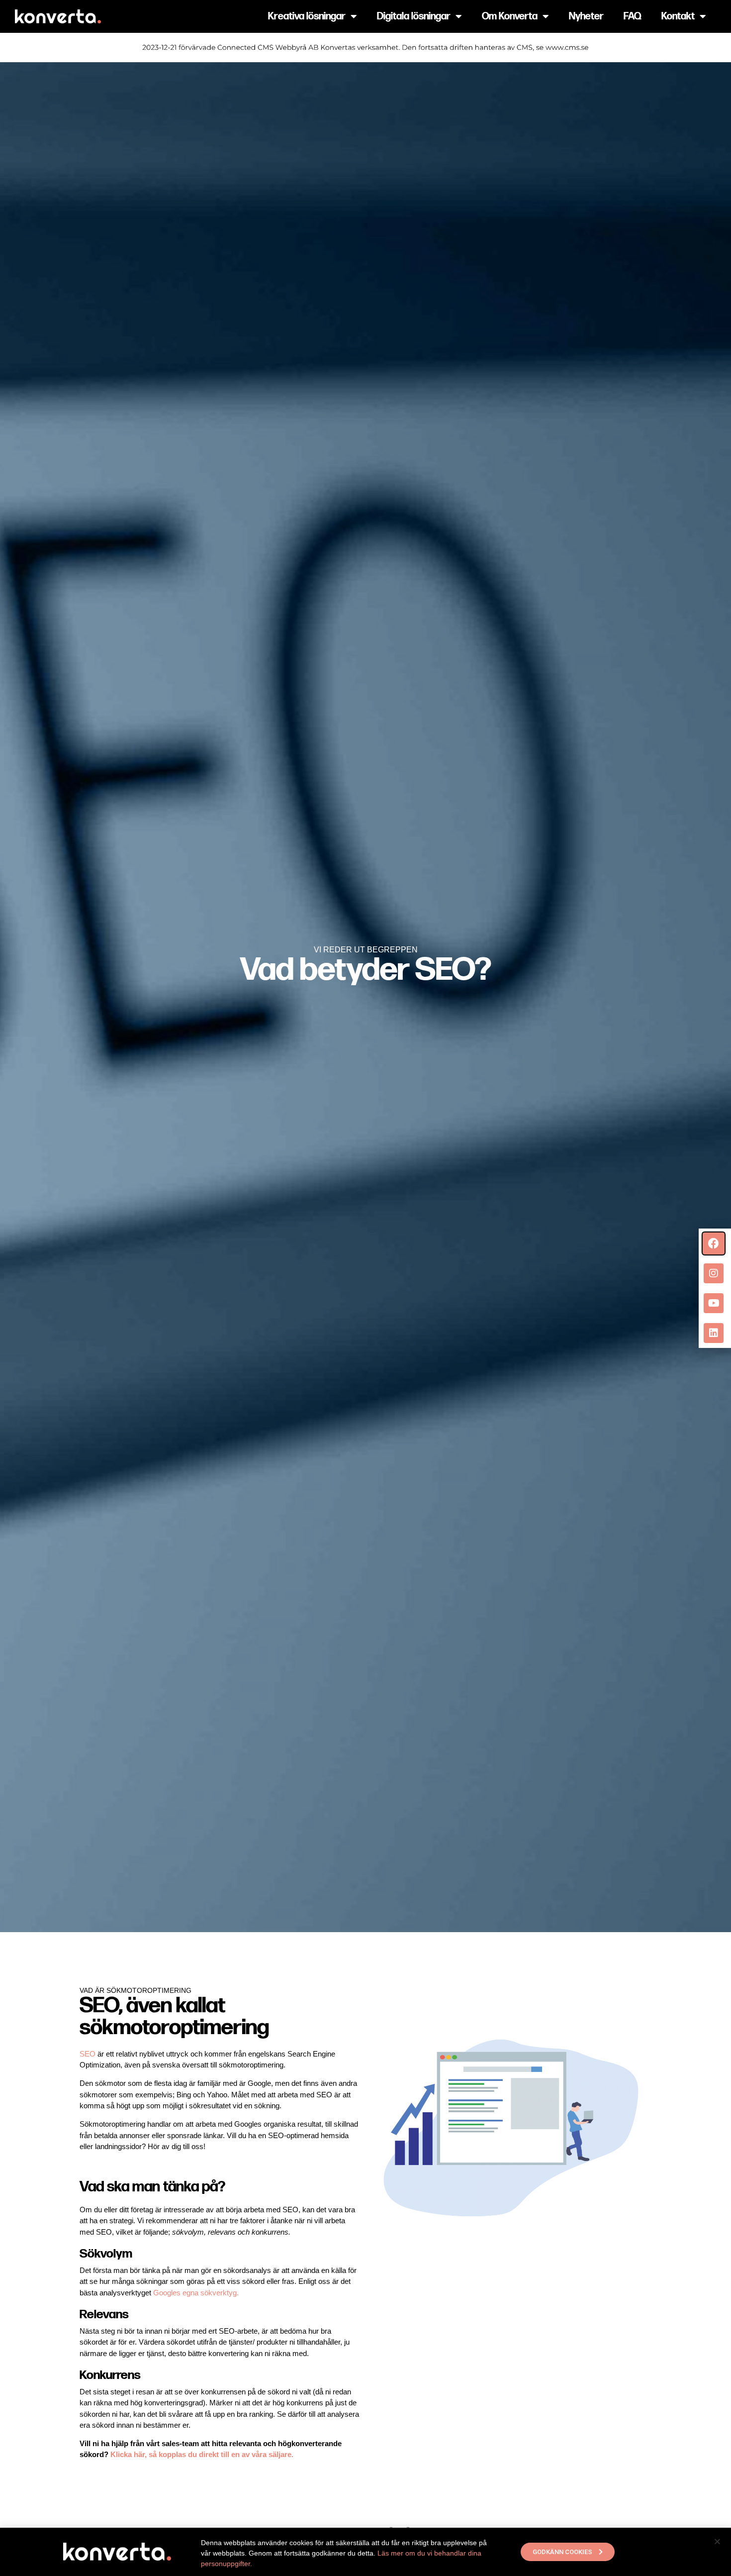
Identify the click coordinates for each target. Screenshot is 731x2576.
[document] (365, 1288)
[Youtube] (714, 1303)
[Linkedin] (714, 1333)
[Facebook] (714, 1243)
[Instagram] (714, 1273)
